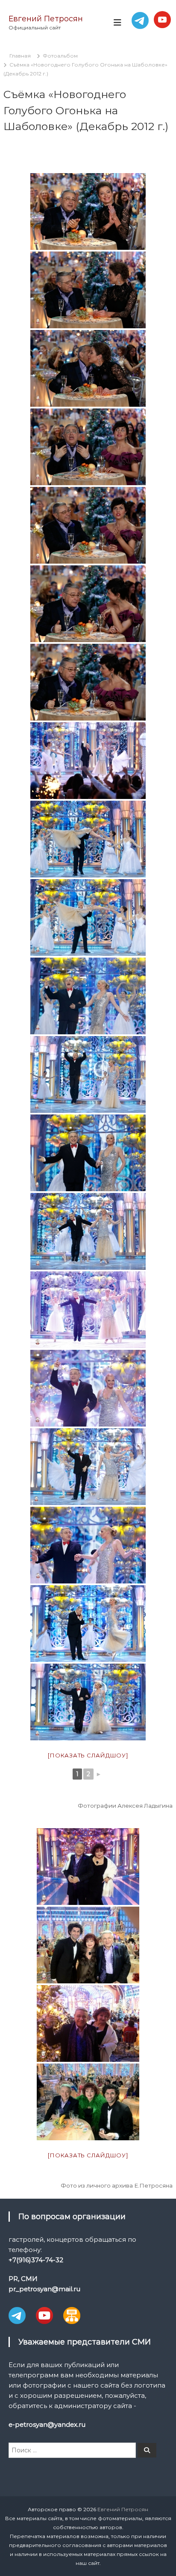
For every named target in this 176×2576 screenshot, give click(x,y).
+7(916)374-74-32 (36, 2260)
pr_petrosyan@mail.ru (44, 2289)
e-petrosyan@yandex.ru (47, 2424)
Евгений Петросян (46, 19)
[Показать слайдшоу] (88, 1755)
